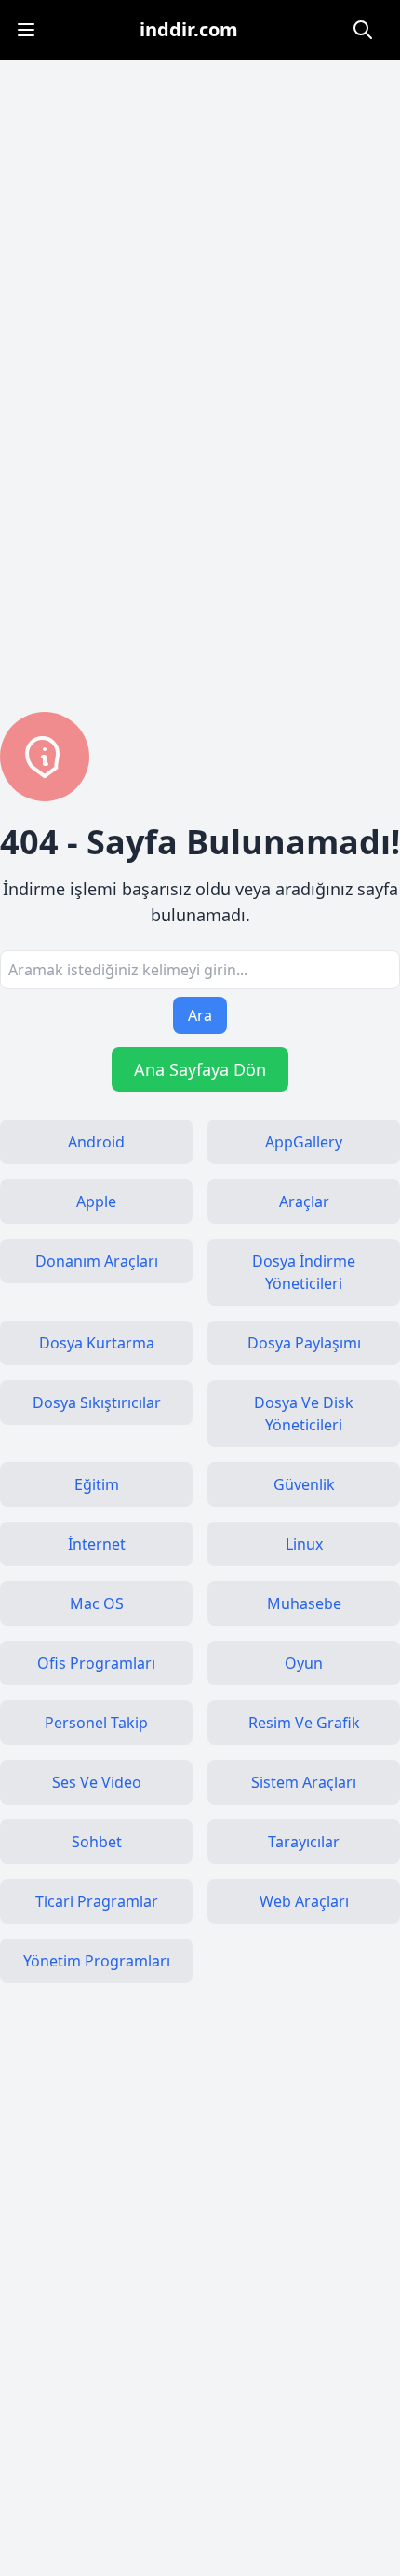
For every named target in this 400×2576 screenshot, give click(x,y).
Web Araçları (304, 1901)
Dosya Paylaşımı (304, 1343)
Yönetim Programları (97, 1961)
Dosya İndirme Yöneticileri (304, 1272)
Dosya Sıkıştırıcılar (97, 1402)
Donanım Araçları (97, 1261)
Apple (96, 1201)
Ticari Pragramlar (97, 1901)
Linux (304, 1544)
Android (96, 1142)
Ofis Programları (96, 1663)
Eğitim (97, 1484)
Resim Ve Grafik (304, 1723)
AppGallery (304, 1142)
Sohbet (97, 1842)
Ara (200, 1015)
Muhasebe (304, 1603)
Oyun (304, 1663)
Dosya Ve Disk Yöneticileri (304, 1414)
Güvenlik (304, 1484)
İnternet (97, 1544)
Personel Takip (96, 1723)
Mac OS (97, 1603)
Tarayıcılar (304, 1842)
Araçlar (304, 1201)
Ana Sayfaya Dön (200, 1069)
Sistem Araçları (304, 1782)
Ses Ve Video (97, 1782)
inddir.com (189, 29)
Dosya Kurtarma (97, 1343)
